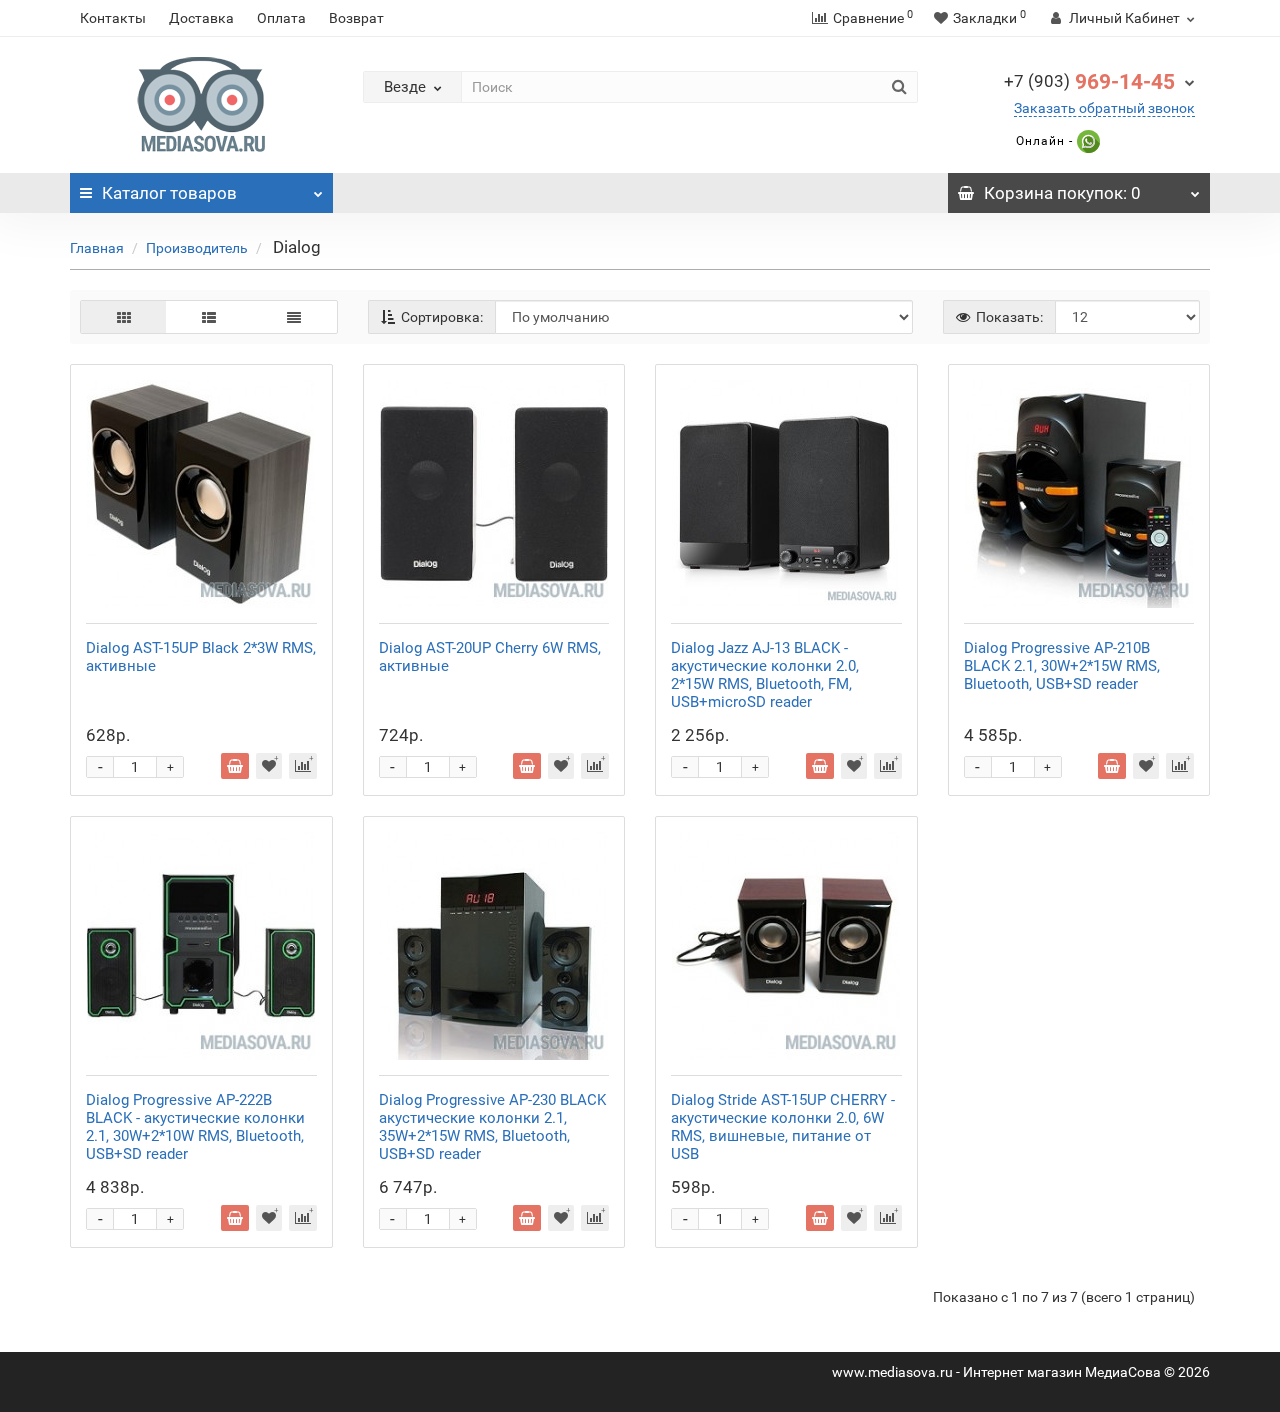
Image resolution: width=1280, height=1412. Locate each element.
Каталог (169, 193)
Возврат (356, 18)
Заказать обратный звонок (1104, 108)
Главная (97, 248)
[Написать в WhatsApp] (1086, 141)
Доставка (201, 18)
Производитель (197, 248)
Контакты (113, 18)
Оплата (281, 18)
